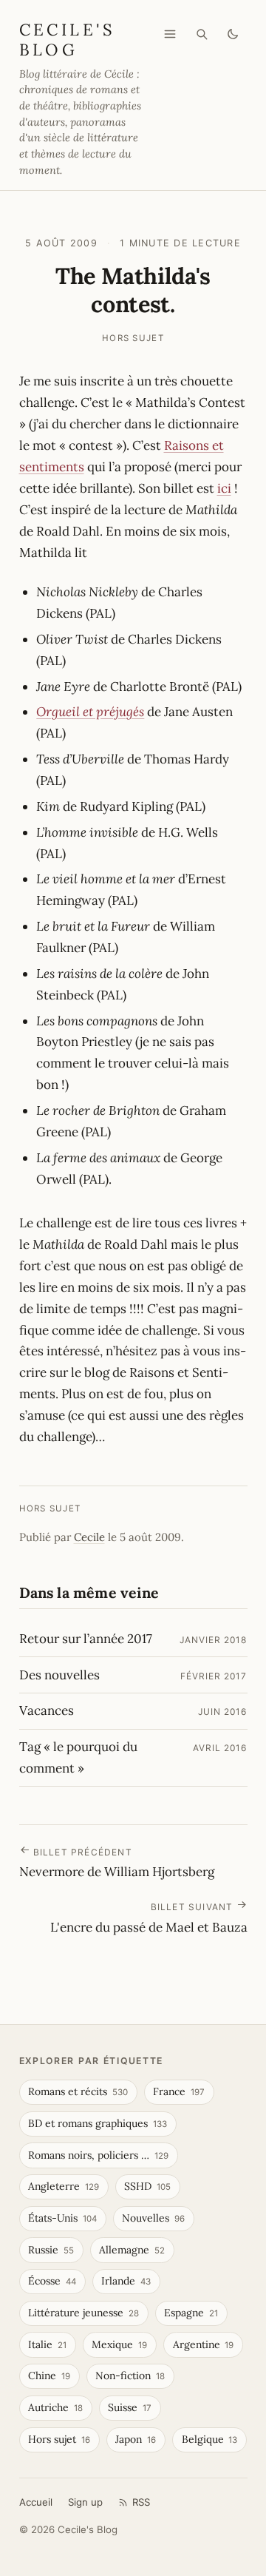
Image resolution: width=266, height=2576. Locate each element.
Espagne (191, 2313)
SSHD (147, 2186)
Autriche (55, 2407)
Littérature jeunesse (83, 2313)
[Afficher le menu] (170, 34)
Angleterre (64, 2186)
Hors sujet (133, 338)
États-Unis (62, 2218)
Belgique (210, 2439)
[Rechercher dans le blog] (202, 34)
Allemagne (132, 2250)
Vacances (47, 1710)
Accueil (36, 2502)
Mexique (119, 2344)
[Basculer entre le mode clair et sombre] (233, 34)
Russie (51, 2250)
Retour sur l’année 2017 (86, 1639)
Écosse (52, 2281)
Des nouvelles (59, 1675)
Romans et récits (78, 2091)
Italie (47, 2344)
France (179, 2091)
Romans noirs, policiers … (98, 2155)
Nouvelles (153, 2218)
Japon (136, 2439)
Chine (49, 2376)
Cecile (89, 1537)
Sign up (85, 2502)
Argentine (204, 2344)
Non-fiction (130, 2376)
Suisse (130, 2407)
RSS (141, 2502)
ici (224, 488)
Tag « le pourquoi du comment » (78, 1757)
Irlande (126, 2281)
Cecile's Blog (67, 39)
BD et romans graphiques (98, 2123)
